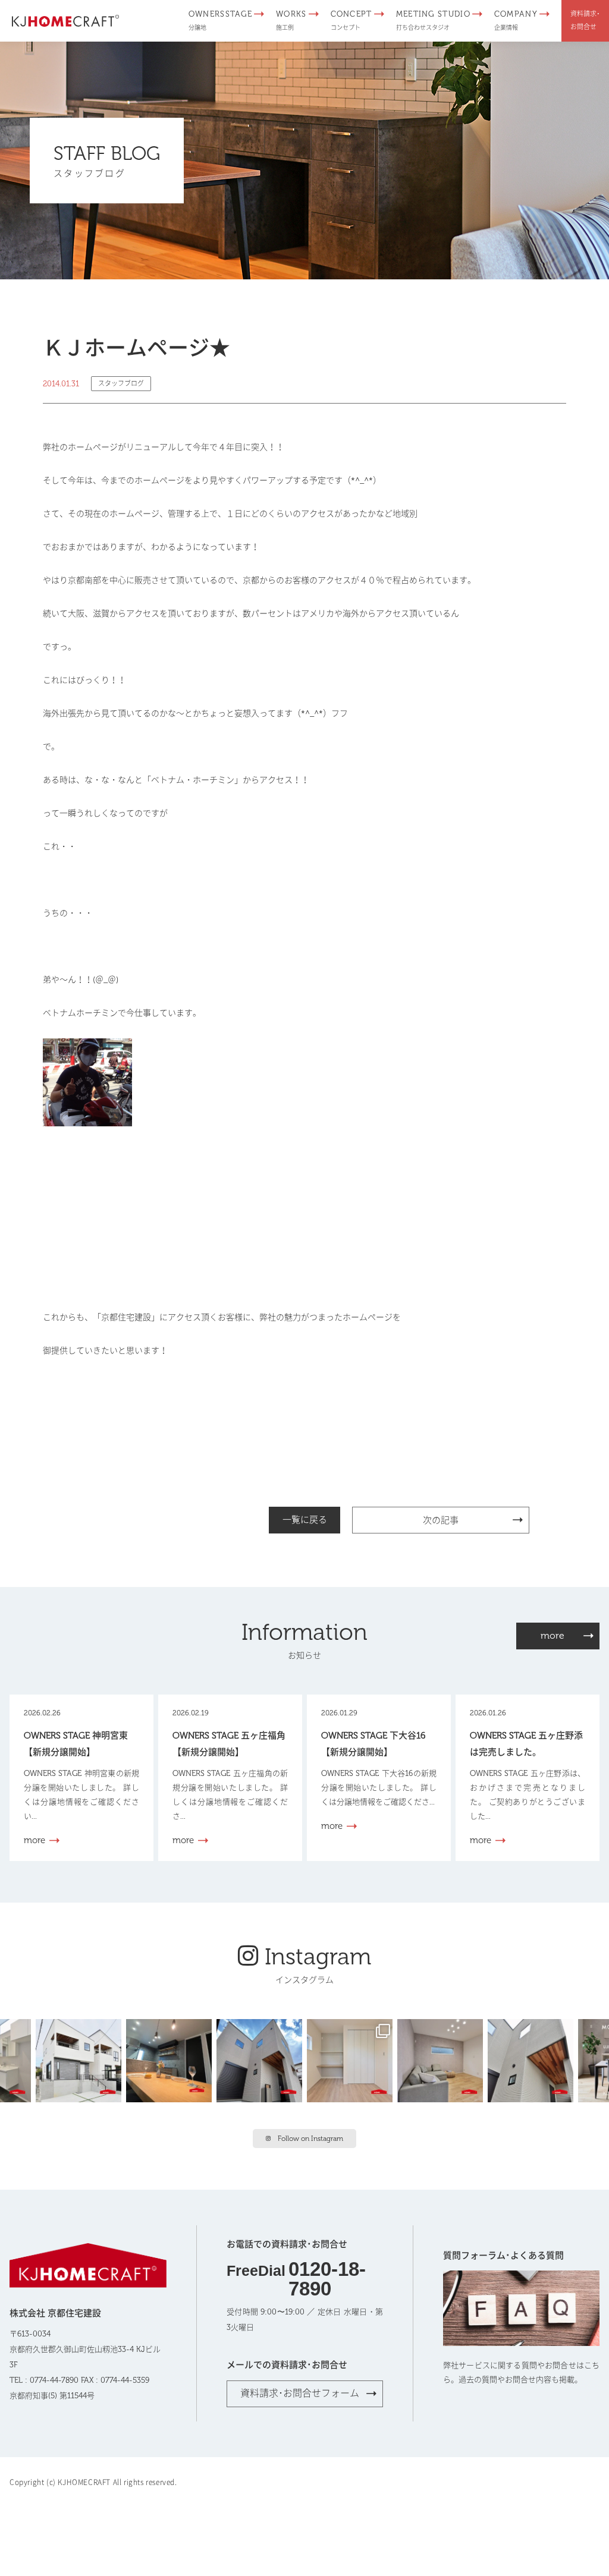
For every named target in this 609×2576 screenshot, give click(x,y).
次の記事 (441, 1520)
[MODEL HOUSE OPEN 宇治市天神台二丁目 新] (171, 2059)
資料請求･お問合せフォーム (300, 2393)
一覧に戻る (305, 1520)
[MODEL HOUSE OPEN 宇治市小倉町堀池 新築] (352, 2059)
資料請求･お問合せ (585, 21)
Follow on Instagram (310, 2139)
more (553, 1635)
